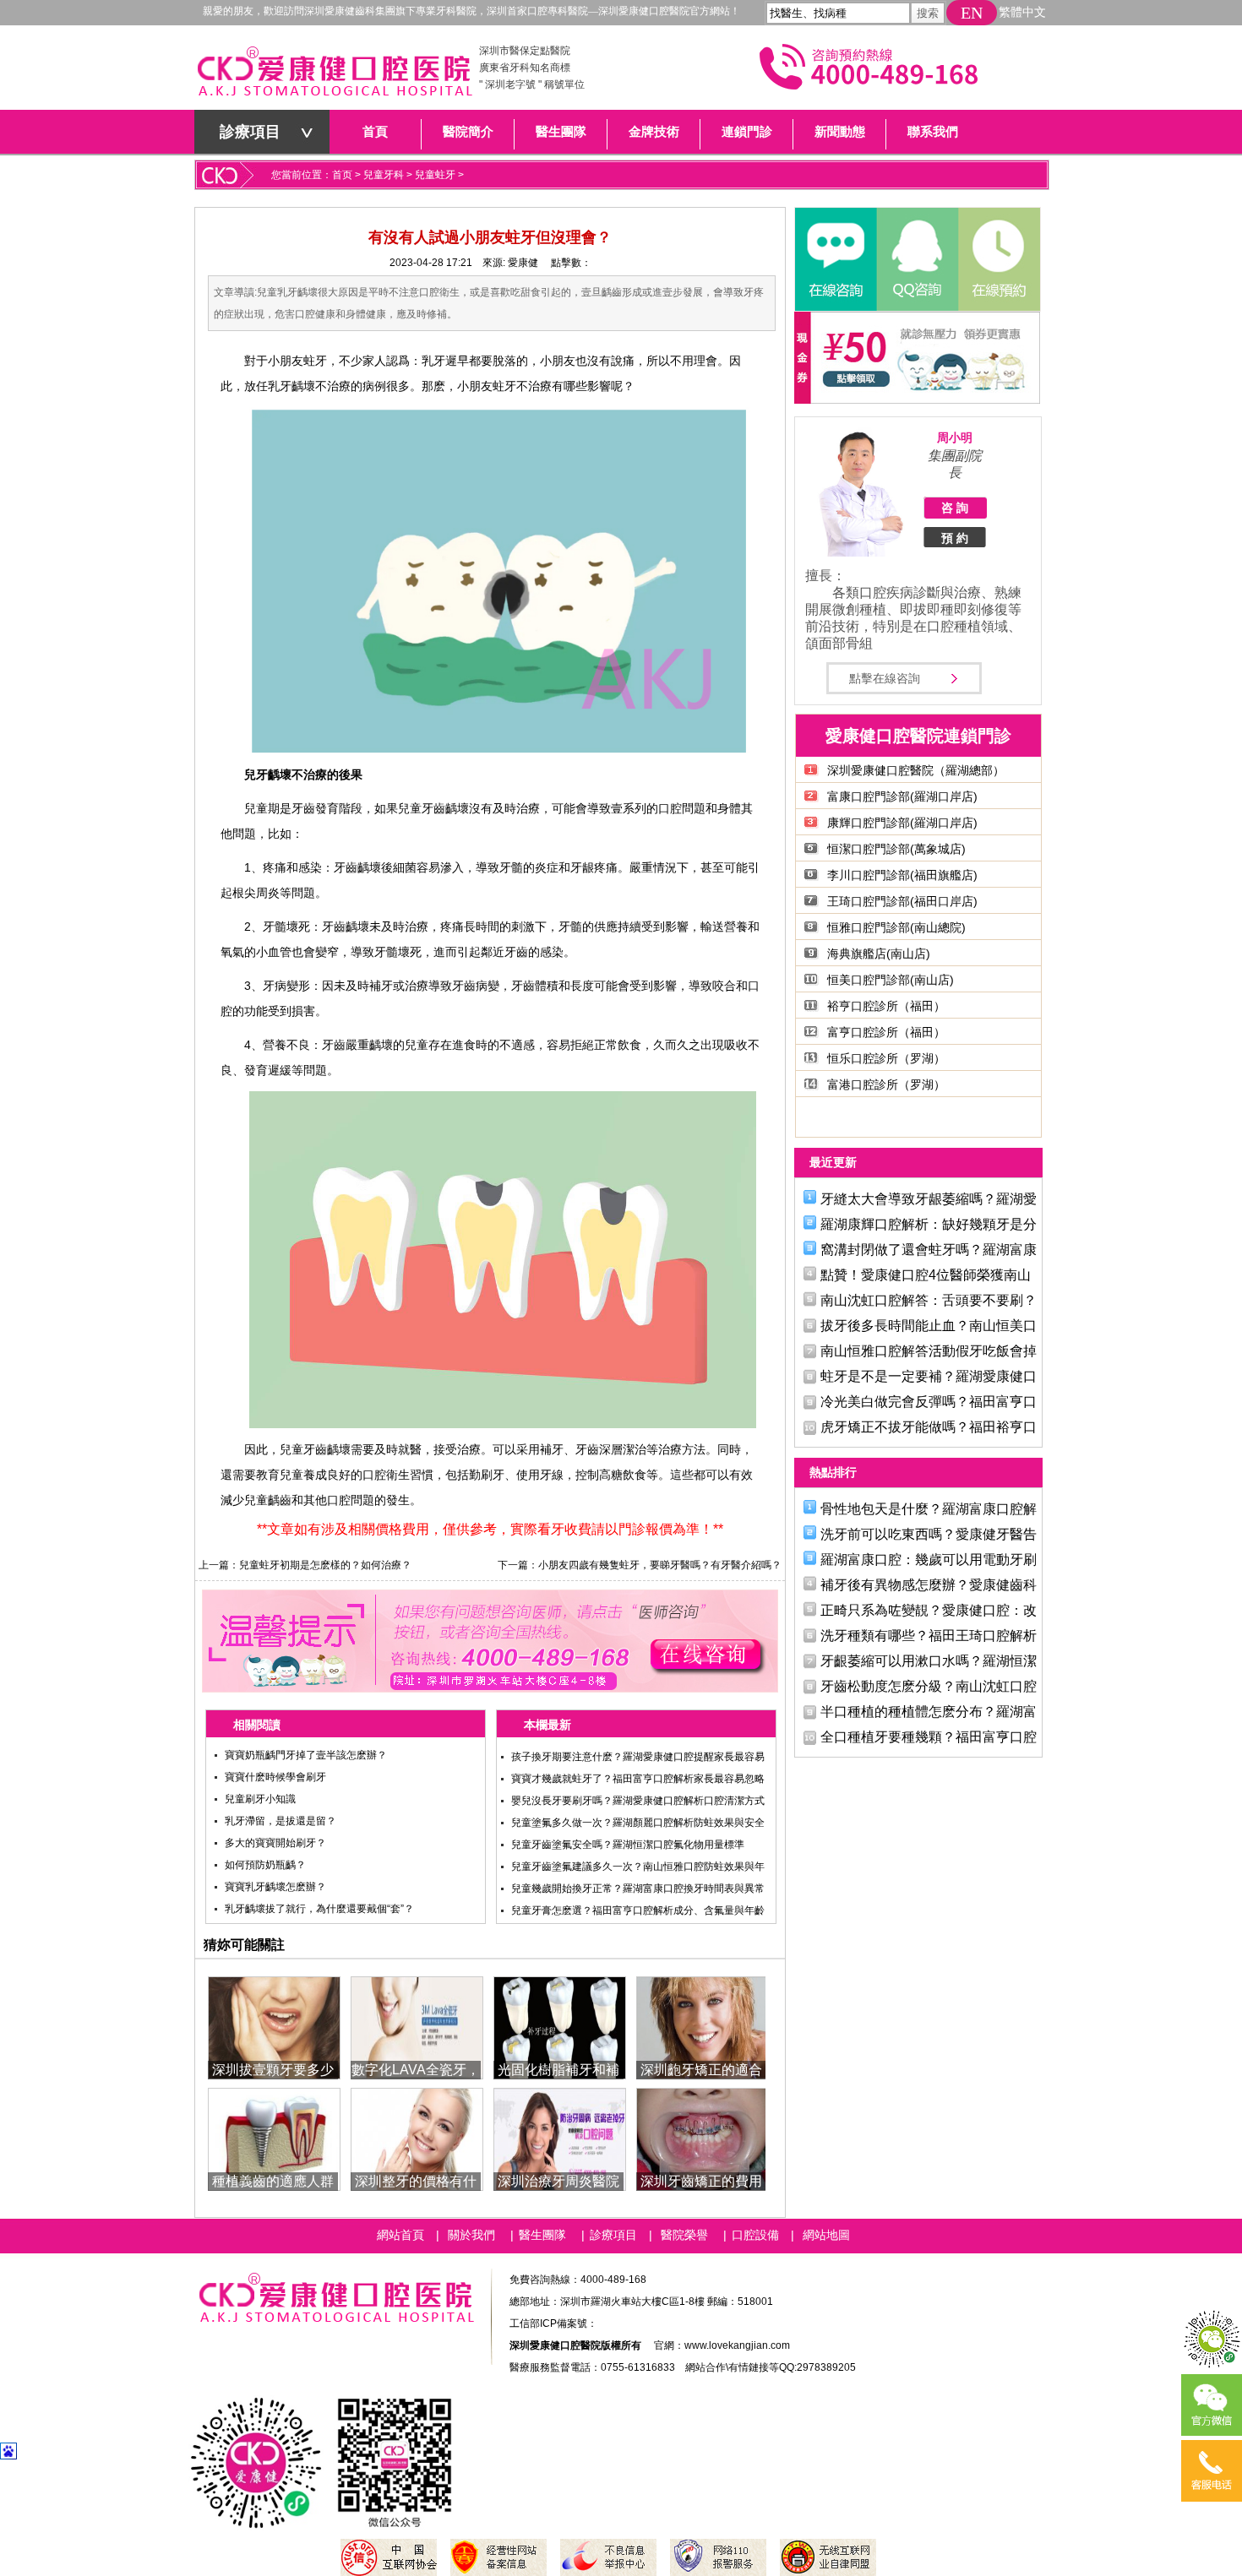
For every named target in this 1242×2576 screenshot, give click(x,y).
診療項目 (250, 132)
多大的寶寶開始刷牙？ (275, 1843)
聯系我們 (933, 132)
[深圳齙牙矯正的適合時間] (703, 2027)
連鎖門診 (747, 132)
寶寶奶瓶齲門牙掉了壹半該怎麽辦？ (306, 1755)
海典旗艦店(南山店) (879, 954)
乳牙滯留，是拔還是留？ (281, 1821)
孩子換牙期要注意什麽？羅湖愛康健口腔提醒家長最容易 (638, 1757)
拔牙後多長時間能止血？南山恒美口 (929, 1326)
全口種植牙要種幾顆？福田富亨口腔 (929, 1737)
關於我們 (471, 2235)
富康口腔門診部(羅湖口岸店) (902, 796)
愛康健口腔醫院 (334, 76)
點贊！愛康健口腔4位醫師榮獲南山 (926, 1275)
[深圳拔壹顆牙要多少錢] (274, 2027)
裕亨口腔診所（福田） (886, 1006)
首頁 (375, 132)
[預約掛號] (998, 259)
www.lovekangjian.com (737, 2345)
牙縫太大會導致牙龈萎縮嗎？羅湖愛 (929, 1199)
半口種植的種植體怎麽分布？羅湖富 (929, 1712)
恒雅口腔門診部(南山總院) (896, 927)
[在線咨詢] (836, 259)
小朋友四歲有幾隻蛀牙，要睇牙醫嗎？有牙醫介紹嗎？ (660, 1565)
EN (972, 13)
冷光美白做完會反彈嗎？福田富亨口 (929, 1402)
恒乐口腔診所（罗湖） (886, 1058)
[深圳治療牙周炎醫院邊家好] (560, 2138)
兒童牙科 (384, 175)
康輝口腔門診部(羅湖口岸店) (902, 823)
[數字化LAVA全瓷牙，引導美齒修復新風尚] (417, 2027)
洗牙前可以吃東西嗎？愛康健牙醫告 (929, 1534)
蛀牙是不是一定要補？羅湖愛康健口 (929, 1376)
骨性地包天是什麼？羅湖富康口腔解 (929, 1509)
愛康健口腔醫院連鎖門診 (918, 736)
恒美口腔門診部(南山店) (891, 980)
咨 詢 (955, 508)
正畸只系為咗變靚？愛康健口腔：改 (929, 1610)
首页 (342, 175)
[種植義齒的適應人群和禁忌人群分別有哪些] (274, 2138)
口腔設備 (755, 2235)
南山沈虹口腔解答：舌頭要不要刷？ (929, 1300)
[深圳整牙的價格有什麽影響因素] (417, 2138)
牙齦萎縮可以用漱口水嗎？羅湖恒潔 (929, 1661)
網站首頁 (400, 2235)
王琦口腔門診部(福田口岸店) (902, 901)
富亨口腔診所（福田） (886, 1032)
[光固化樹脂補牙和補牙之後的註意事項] (560, 2027)
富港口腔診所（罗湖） (886, 1084)
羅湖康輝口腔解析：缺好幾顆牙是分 (929, 1224)
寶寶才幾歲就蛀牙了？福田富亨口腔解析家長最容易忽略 (638, 1779)
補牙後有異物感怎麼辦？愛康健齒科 (929, 1585)
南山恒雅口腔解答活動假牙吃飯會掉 (929, 1351)
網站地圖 (826, 2235)
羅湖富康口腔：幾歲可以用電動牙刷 (929, 1560)
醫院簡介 (468, 132)
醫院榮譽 (684, 2235)
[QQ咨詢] (917, 259)
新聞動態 (840, 132)
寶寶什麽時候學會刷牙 (275, 1777)
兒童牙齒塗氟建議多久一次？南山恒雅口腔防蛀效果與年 (638, 1867)
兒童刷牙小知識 (260, 1799)
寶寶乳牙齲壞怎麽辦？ (275, 1887)
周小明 (955, 437)
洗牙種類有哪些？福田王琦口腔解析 (929, 1636)
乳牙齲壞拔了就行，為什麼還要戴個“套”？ (319, 1909)
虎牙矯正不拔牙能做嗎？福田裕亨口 (929, 1427)
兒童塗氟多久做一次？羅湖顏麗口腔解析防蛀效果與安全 (638, 1823)
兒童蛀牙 (435, 175)
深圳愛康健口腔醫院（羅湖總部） (916, 770)
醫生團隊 (561, 132)
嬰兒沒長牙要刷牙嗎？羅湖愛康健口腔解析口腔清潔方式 (638, 1801)
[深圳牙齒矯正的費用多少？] (703, 2138)
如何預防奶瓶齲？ (265, 1865)
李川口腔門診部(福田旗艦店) (902, 875)
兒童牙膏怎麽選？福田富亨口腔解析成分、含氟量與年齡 (638, 1910)
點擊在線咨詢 (885, 678)
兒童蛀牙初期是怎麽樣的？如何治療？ (325, 1565)
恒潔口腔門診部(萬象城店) (896, 849)
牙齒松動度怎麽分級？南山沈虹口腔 (929, 1686)
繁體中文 (1022, 12)
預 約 (955, 538)
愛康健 (523, 263)
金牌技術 (654, 132)
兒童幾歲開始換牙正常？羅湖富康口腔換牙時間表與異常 (638, 1889)
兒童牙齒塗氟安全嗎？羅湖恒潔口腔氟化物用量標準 (628, 1845)
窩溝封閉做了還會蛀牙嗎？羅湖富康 (929, 1250)
